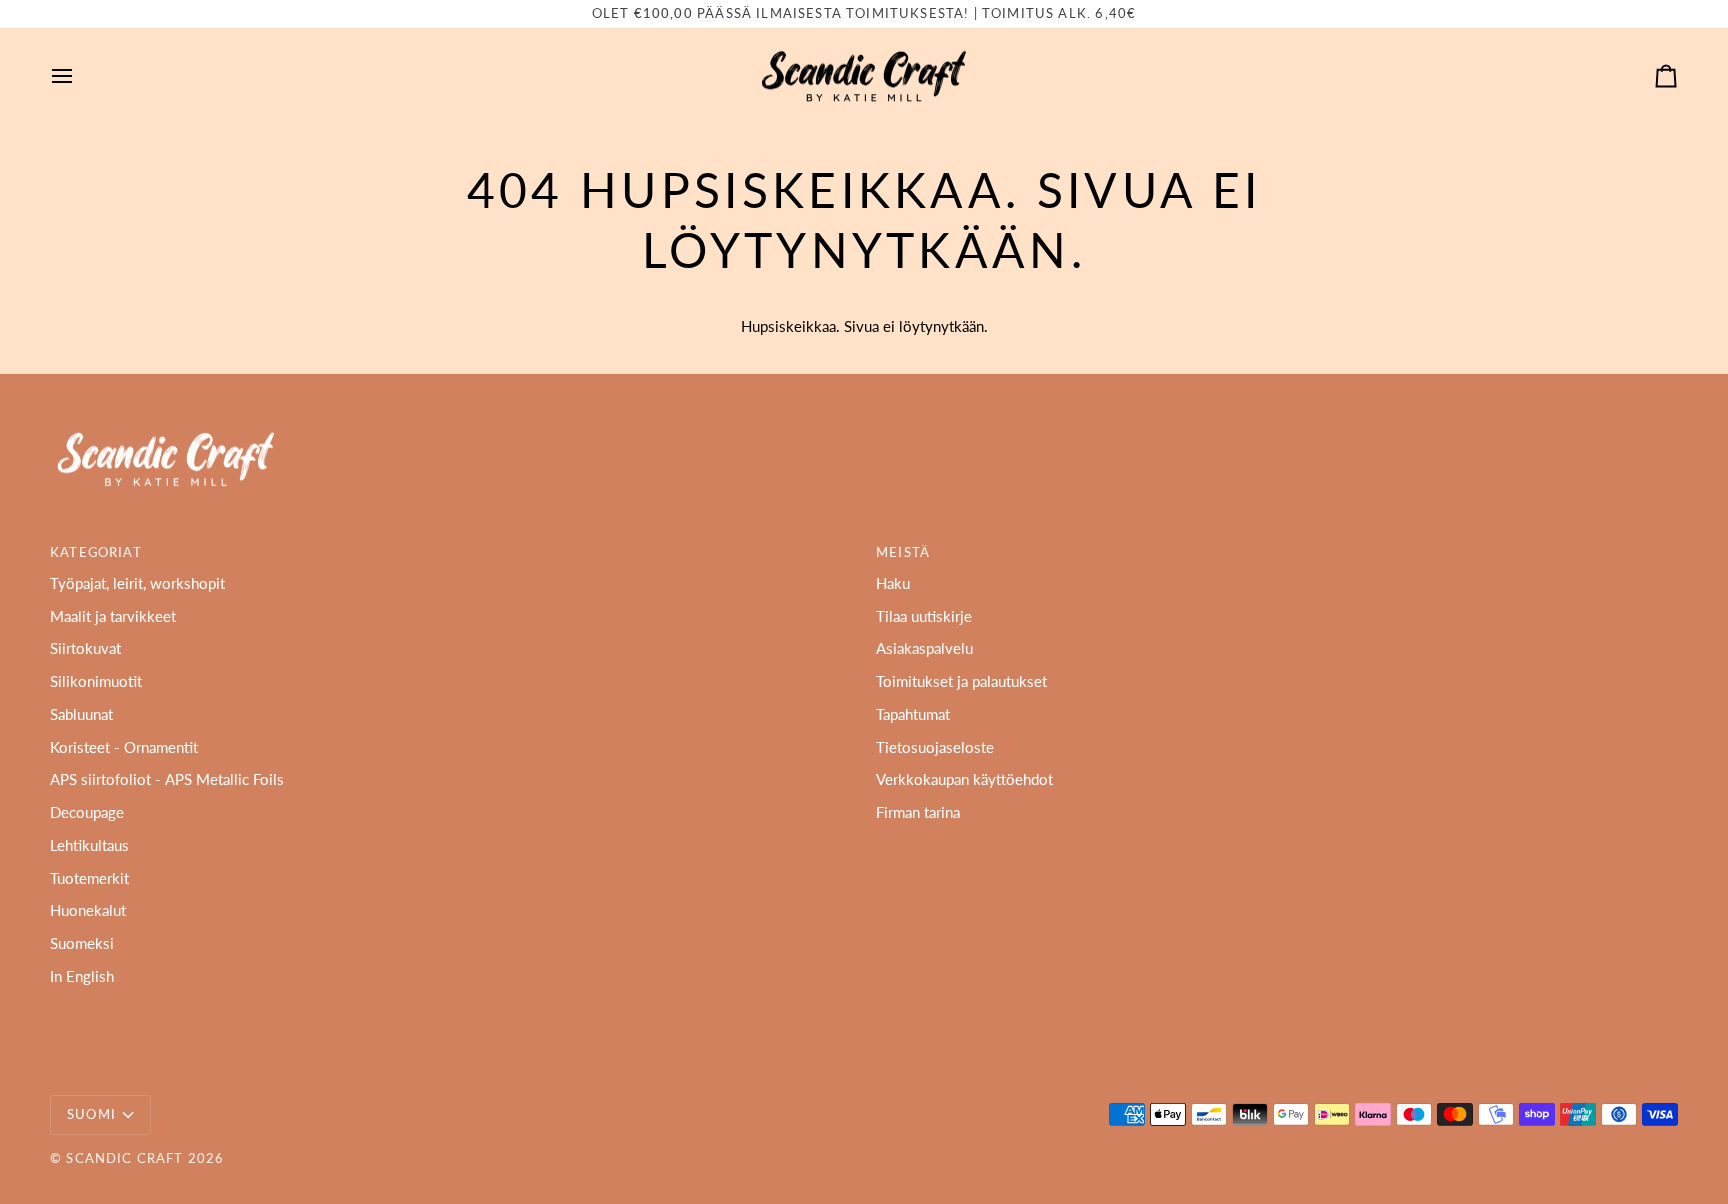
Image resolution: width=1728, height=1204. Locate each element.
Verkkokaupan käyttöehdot (964, 779)
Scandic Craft (124, 1158)
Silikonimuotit (96, 681)
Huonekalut (88, 910)
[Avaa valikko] (80, 76)
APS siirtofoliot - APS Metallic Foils (167, 779)
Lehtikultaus (89, 845)
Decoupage (87, 812)
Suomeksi (82, 943)
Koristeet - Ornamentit (124, 747)
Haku (893, 583)
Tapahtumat (913, 714)
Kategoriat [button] (96, 552)
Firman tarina (918, 812)
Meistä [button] (903, 552)
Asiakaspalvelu (924, 648)
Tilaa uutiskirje (924, 616)
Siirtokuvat (85, 648)
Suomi (91, 1114)
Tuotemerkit (89, 878)
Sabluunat (81, 714)
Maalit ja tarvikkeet (113, 616)
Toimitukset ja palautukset (961, 681)
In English (82, 976)
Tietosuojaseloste (935, 747)
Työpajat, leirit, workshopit (137, 583)
